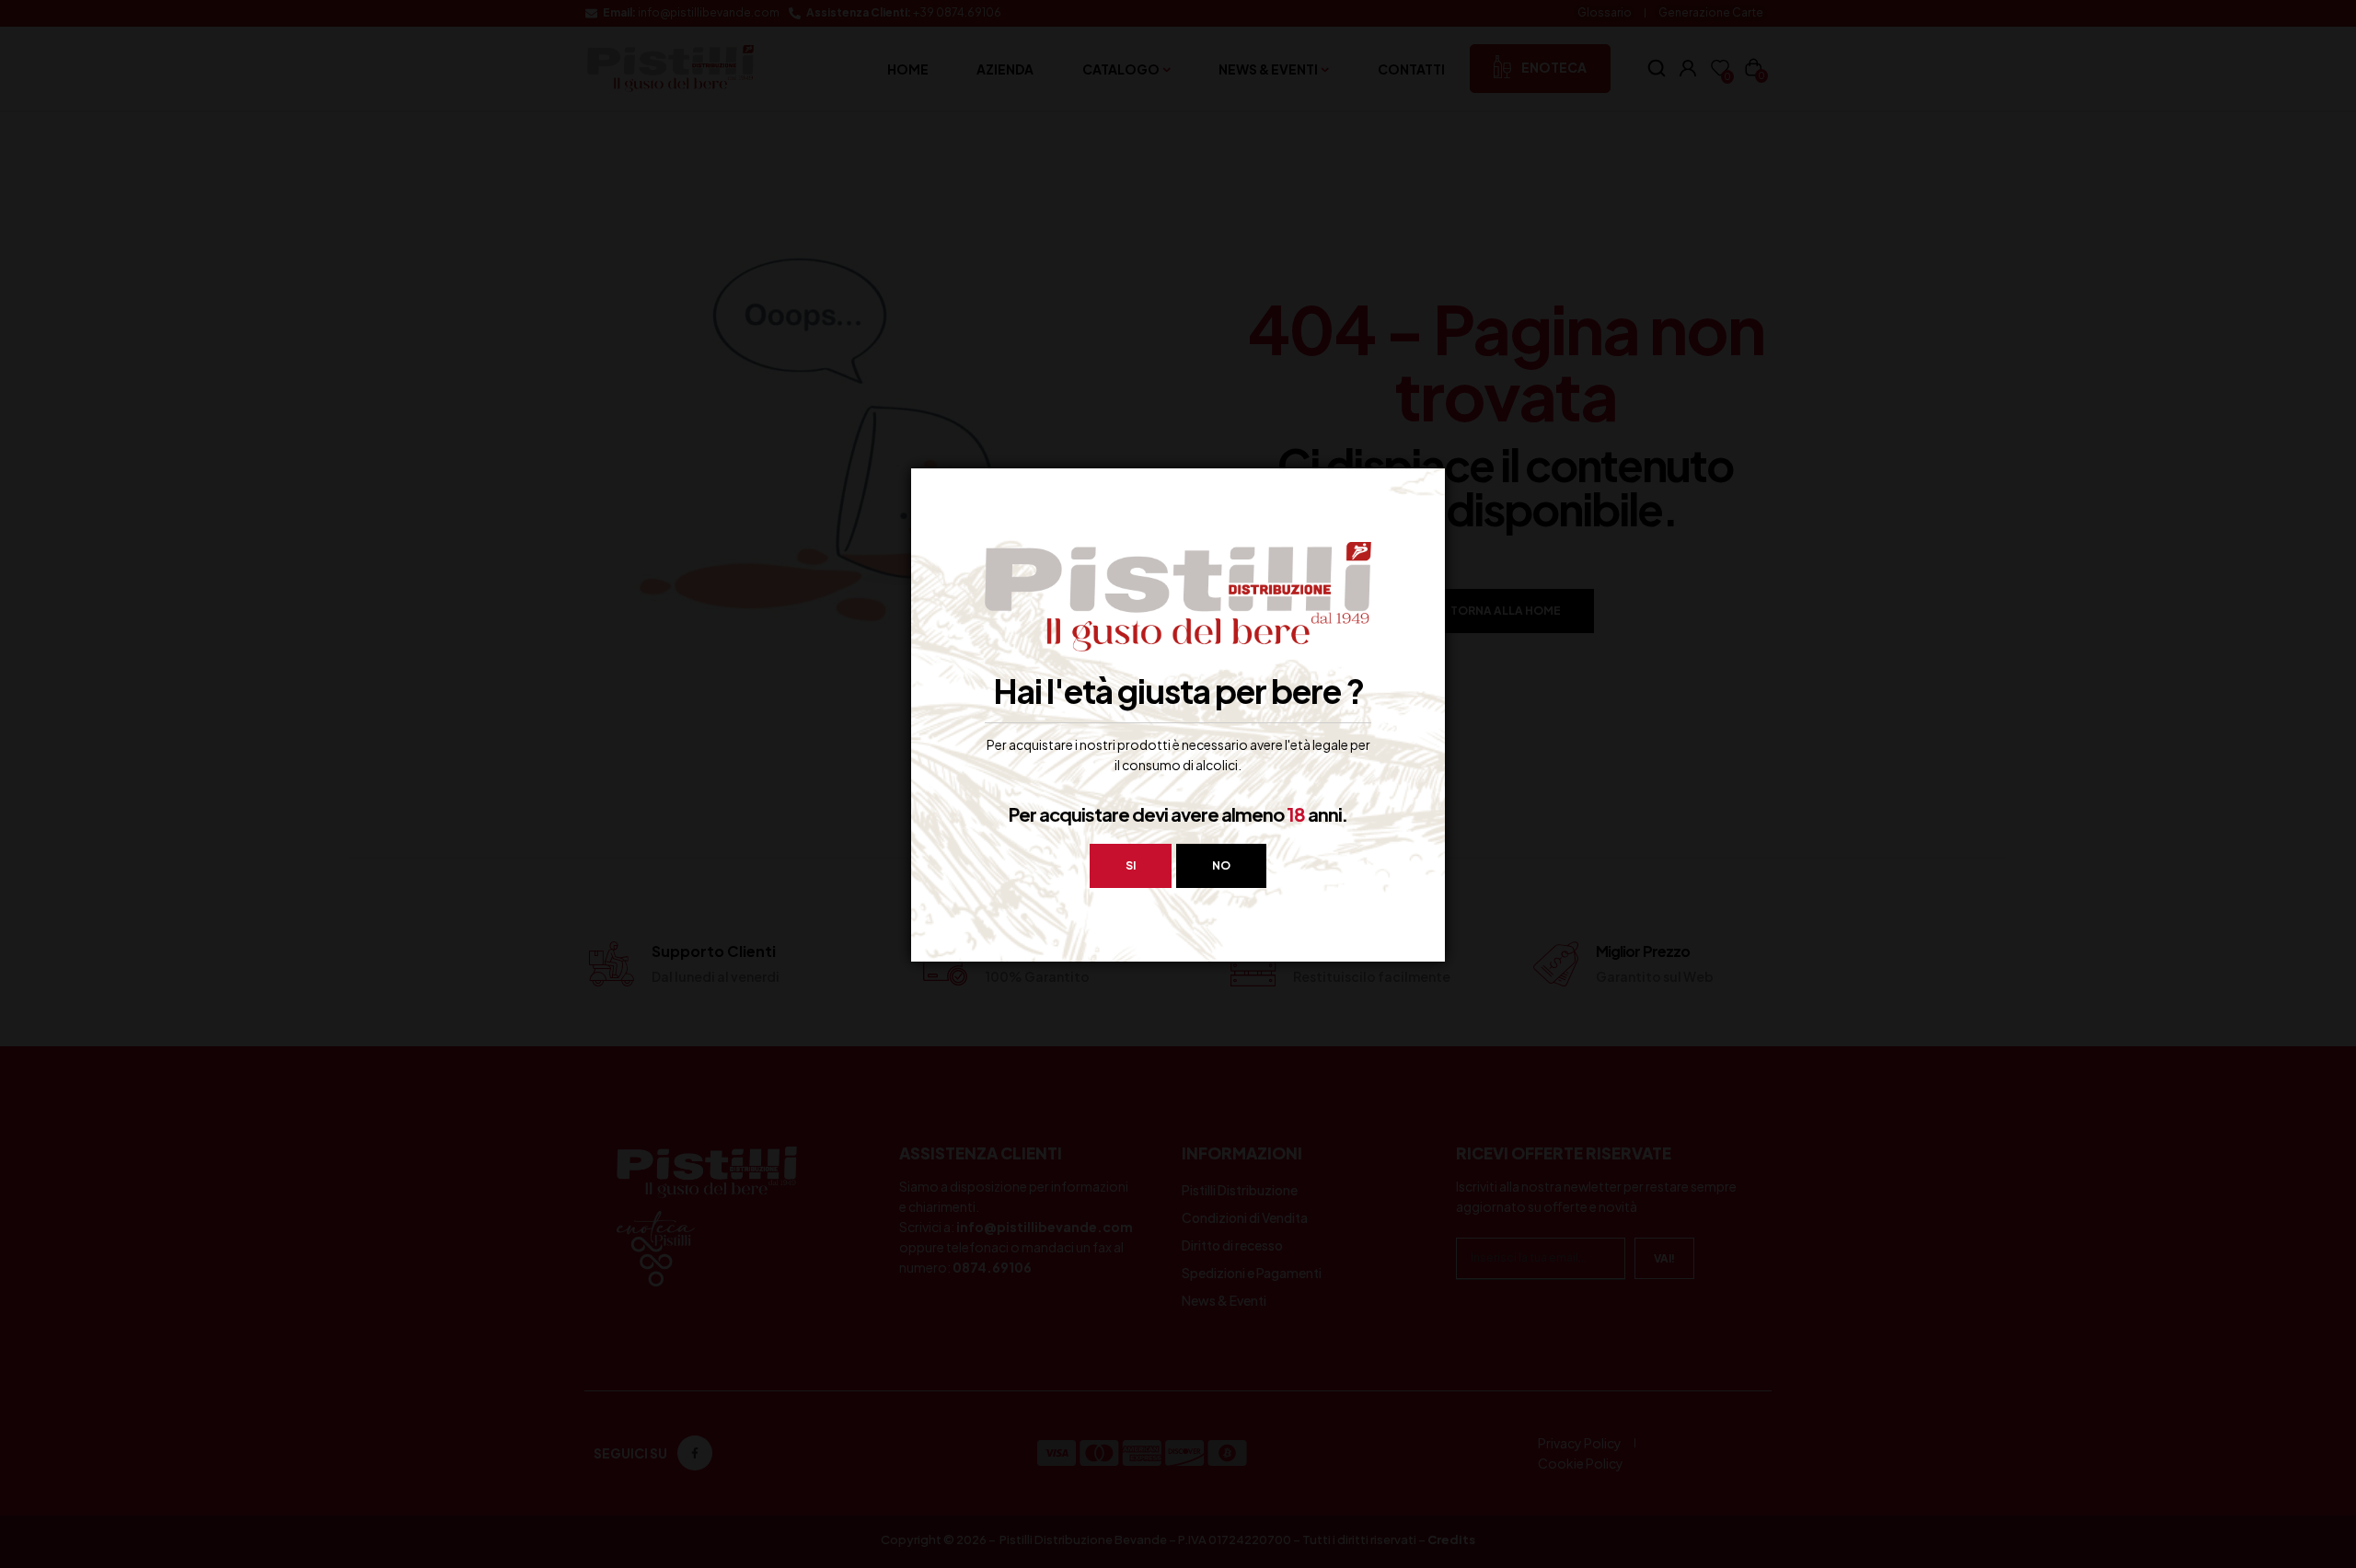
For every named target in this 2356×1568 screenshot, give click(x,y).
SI (1131, 865)
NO (1221, 865)
